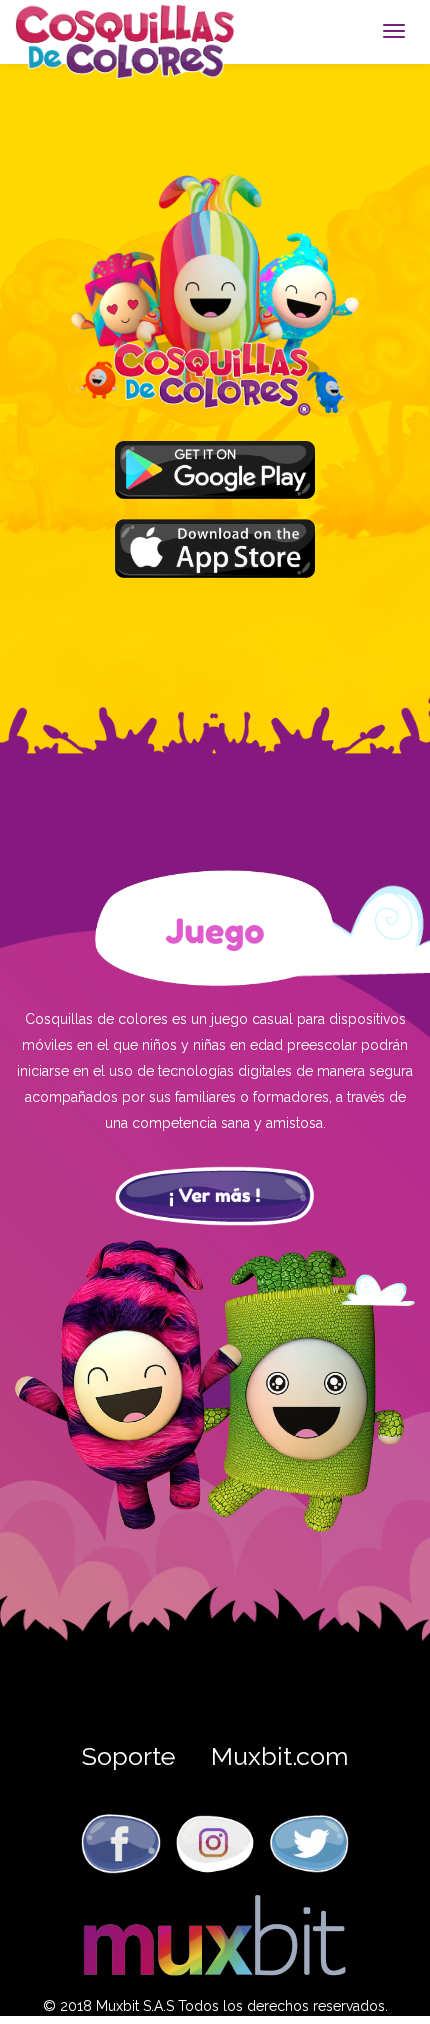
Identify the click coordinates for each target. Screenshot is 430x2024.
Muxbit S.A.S (135, 2006)
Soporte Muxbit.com (215, 1756)
